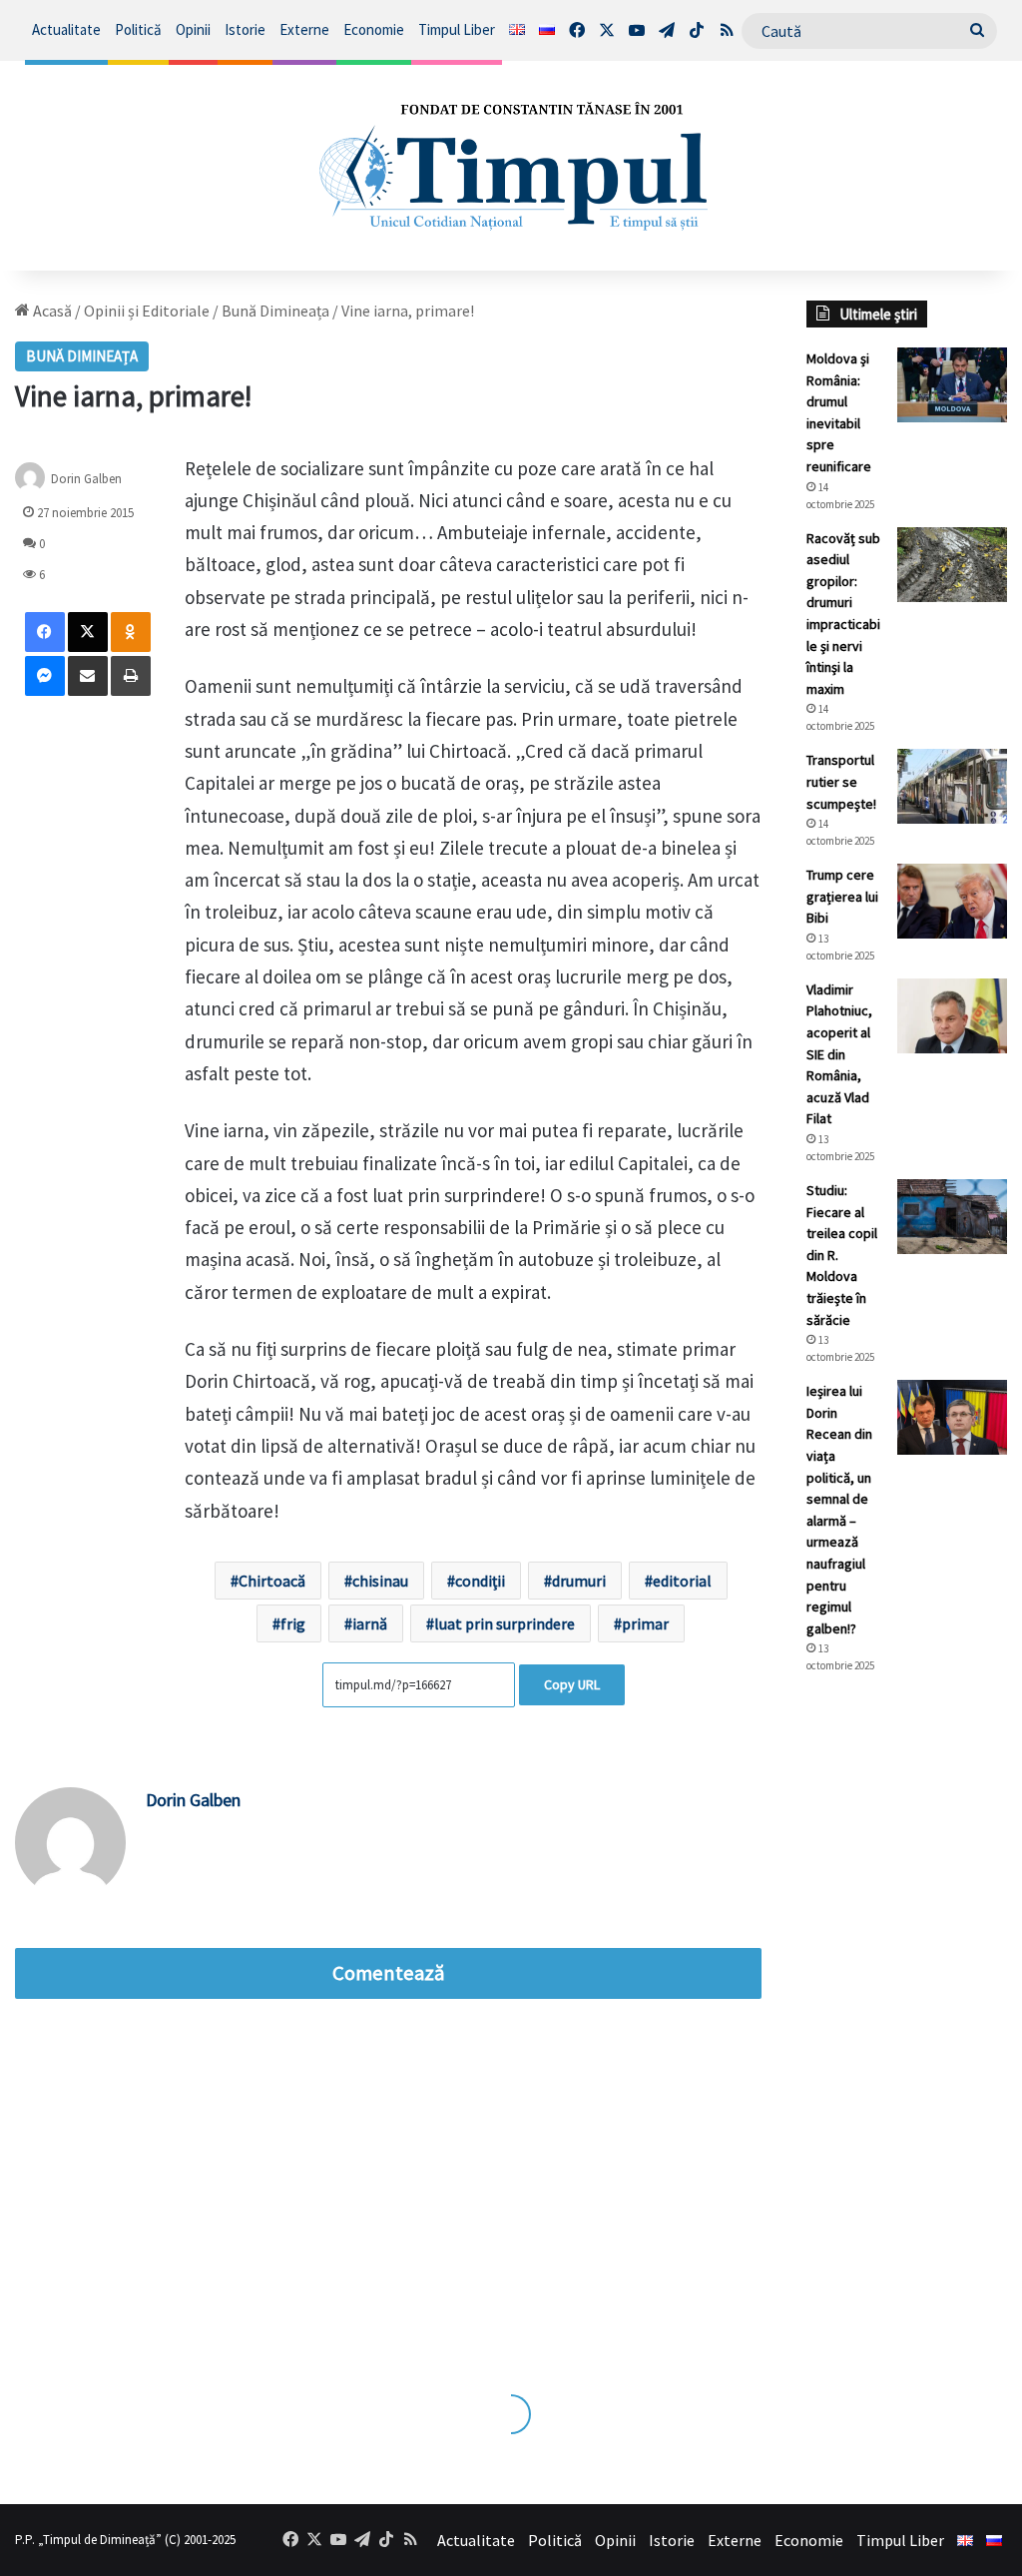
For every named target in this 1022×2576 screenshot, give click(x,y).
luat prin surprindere (505, 1623)
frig (293, 1623)
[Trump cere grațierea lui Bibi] (952, 901)
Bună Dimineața (275, 311)
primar (645, 1623)
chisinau (380, 1581)
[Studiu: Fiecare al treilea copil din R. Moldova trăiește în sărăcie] (952, 1217)
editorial (682, 1581)
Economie (374, 29)
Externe (304, 29)
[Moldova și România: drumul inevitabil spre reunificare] (952, 385)
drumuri (579, 1581)
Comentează (388, 1973)
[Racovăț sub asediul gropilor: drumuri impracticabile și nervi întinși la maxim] (952, 565)
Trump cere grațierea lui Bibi (842, 896)
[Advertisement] (907, 2024)
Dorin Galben (86, 478)
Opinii (193, 29)
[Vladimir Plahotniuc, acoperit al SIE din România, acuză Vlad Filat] (952, 1016)
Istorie (245, 29)
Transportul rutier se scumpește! (841, 781)
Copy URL (572, 1684)
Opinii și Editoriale (147, 311)
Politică (138, 29)
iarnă (370, 1623)
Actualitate (66, 29)
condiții (480, 1581)
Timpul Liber (457, 29)
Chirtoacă (272, 1581)
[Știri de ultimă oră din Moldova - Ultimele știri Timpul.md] (511, 166)
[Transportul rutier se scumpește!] (952, 786)
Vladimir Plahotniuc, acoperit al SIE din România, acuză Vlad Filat (839, 1054)
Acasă (51, 311)
